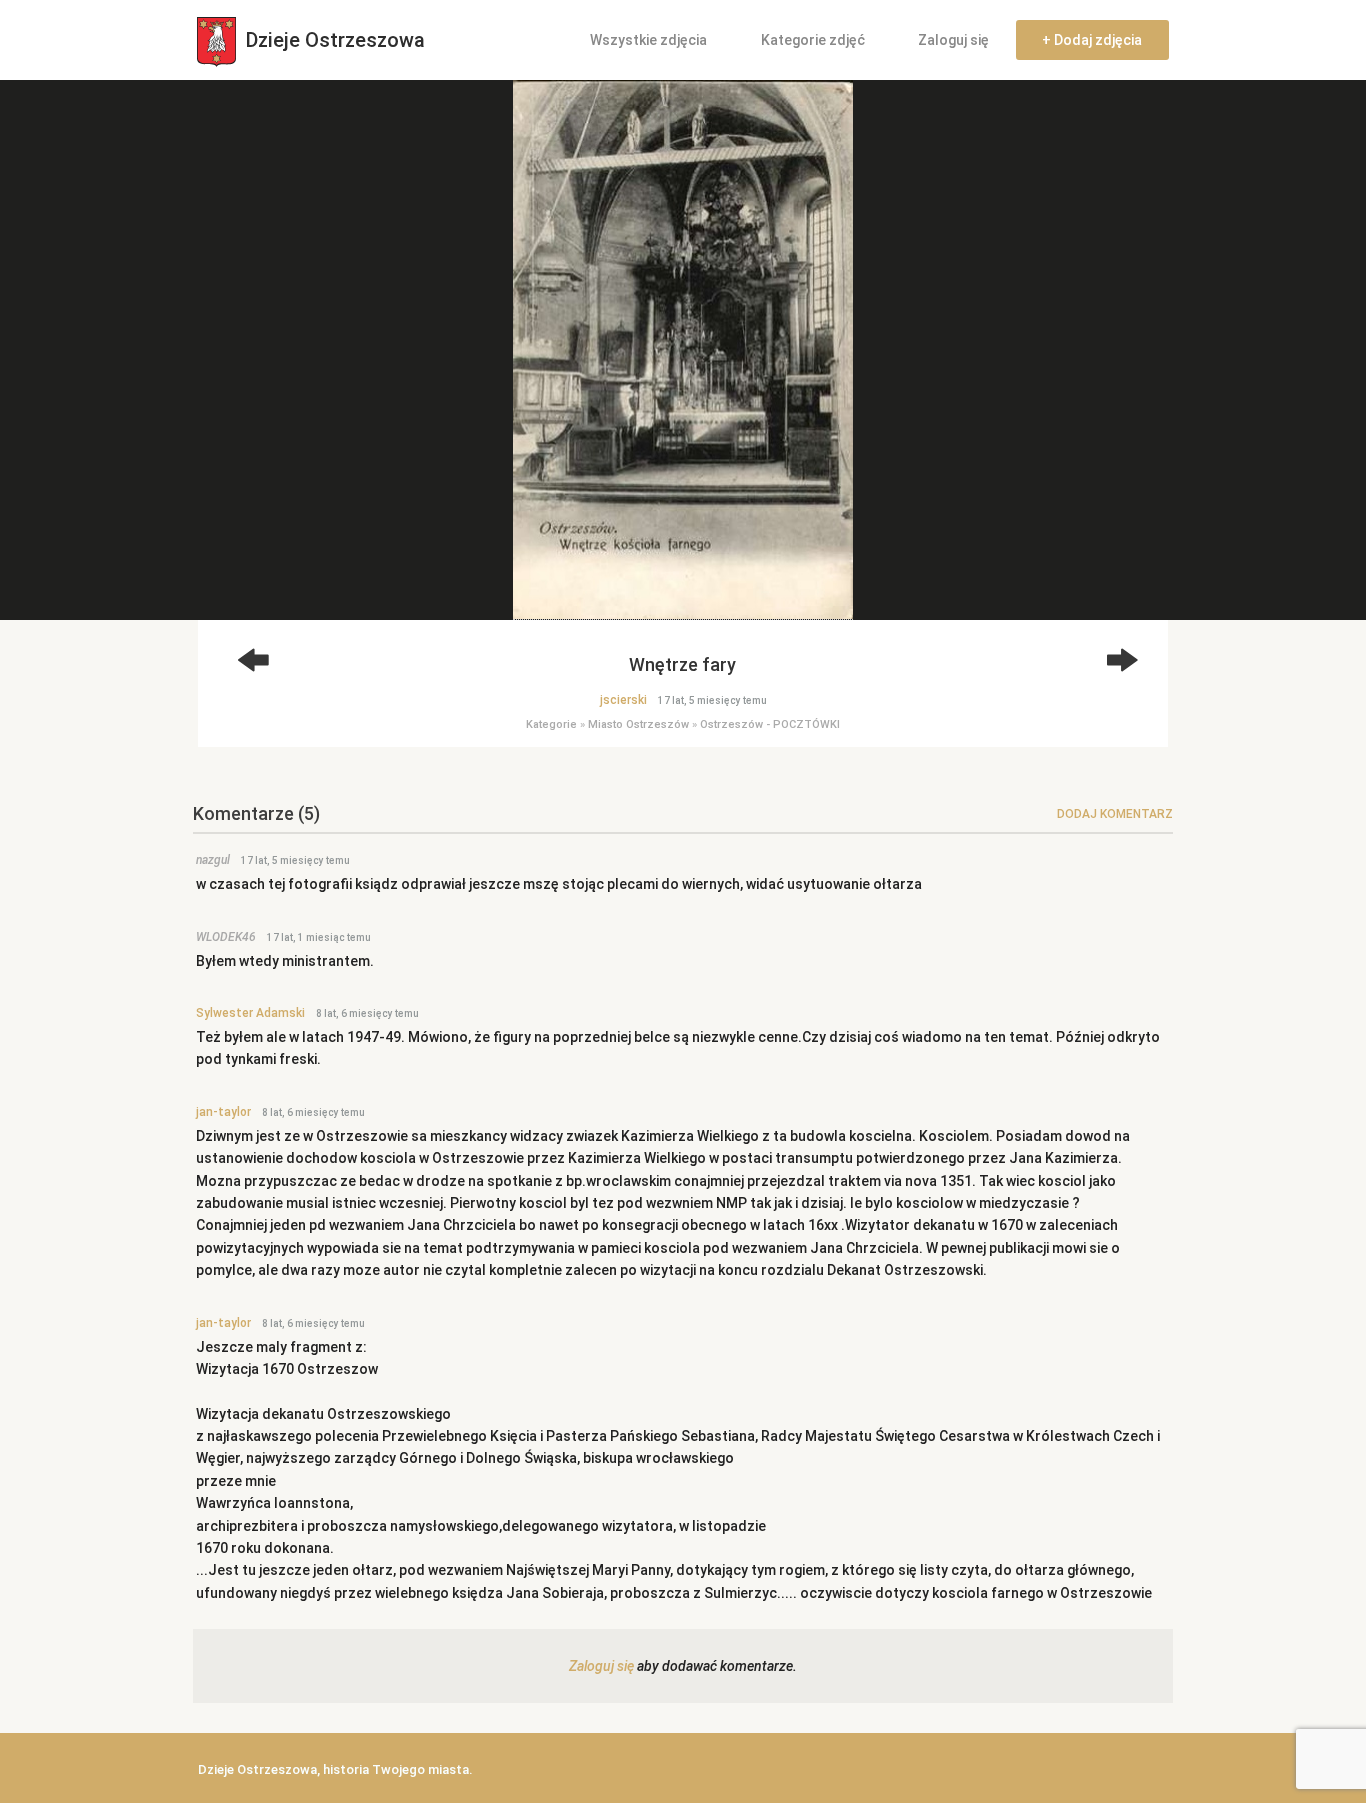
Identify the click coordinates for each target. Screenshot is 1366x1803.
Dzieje (333, 40)
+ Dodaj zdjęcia (1092, 40)
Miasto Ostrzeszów (638, 724)
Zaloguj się (953, 40)
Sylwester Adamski (250, 1013)
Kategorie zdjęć (813, 40)
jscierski (623, 700)
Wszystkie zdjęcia (648, 40)
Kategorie (551, 724)
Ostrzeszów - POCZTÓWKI (770, 724)
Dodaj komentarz (1115, 814)
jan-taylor (223, 1112)
